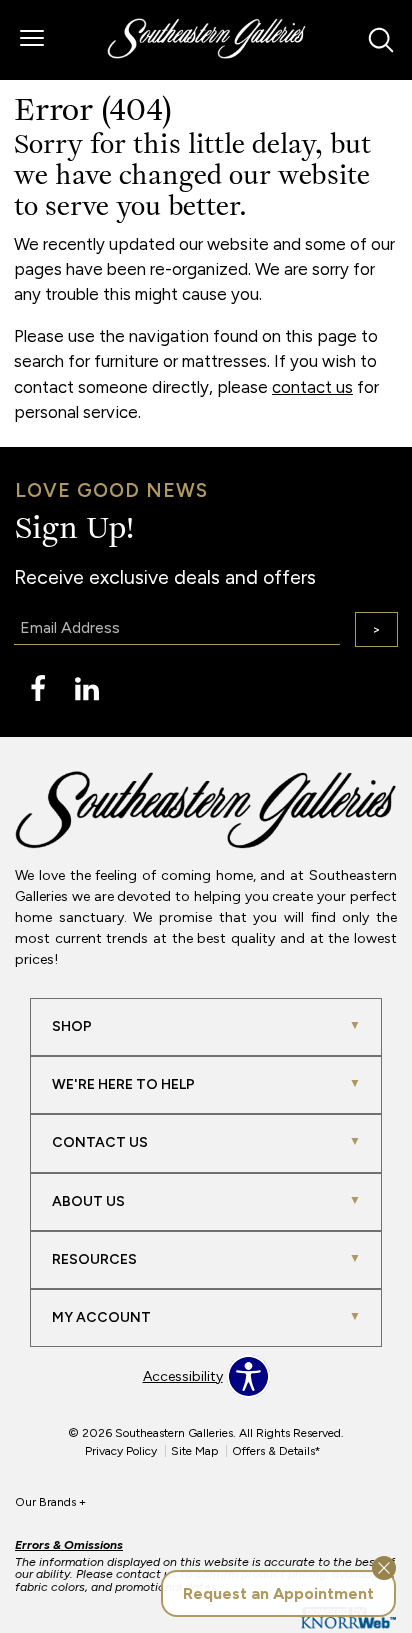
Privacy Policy (121, 1451)
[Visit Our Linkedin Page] (87, 689)
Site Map (194, 1451)
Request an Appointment (278, 1593)
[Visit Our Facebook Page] (39, 689)
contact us (312, 387)
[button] (32, 40)
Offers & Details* (276, 1451)
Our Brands (50, 1502)
